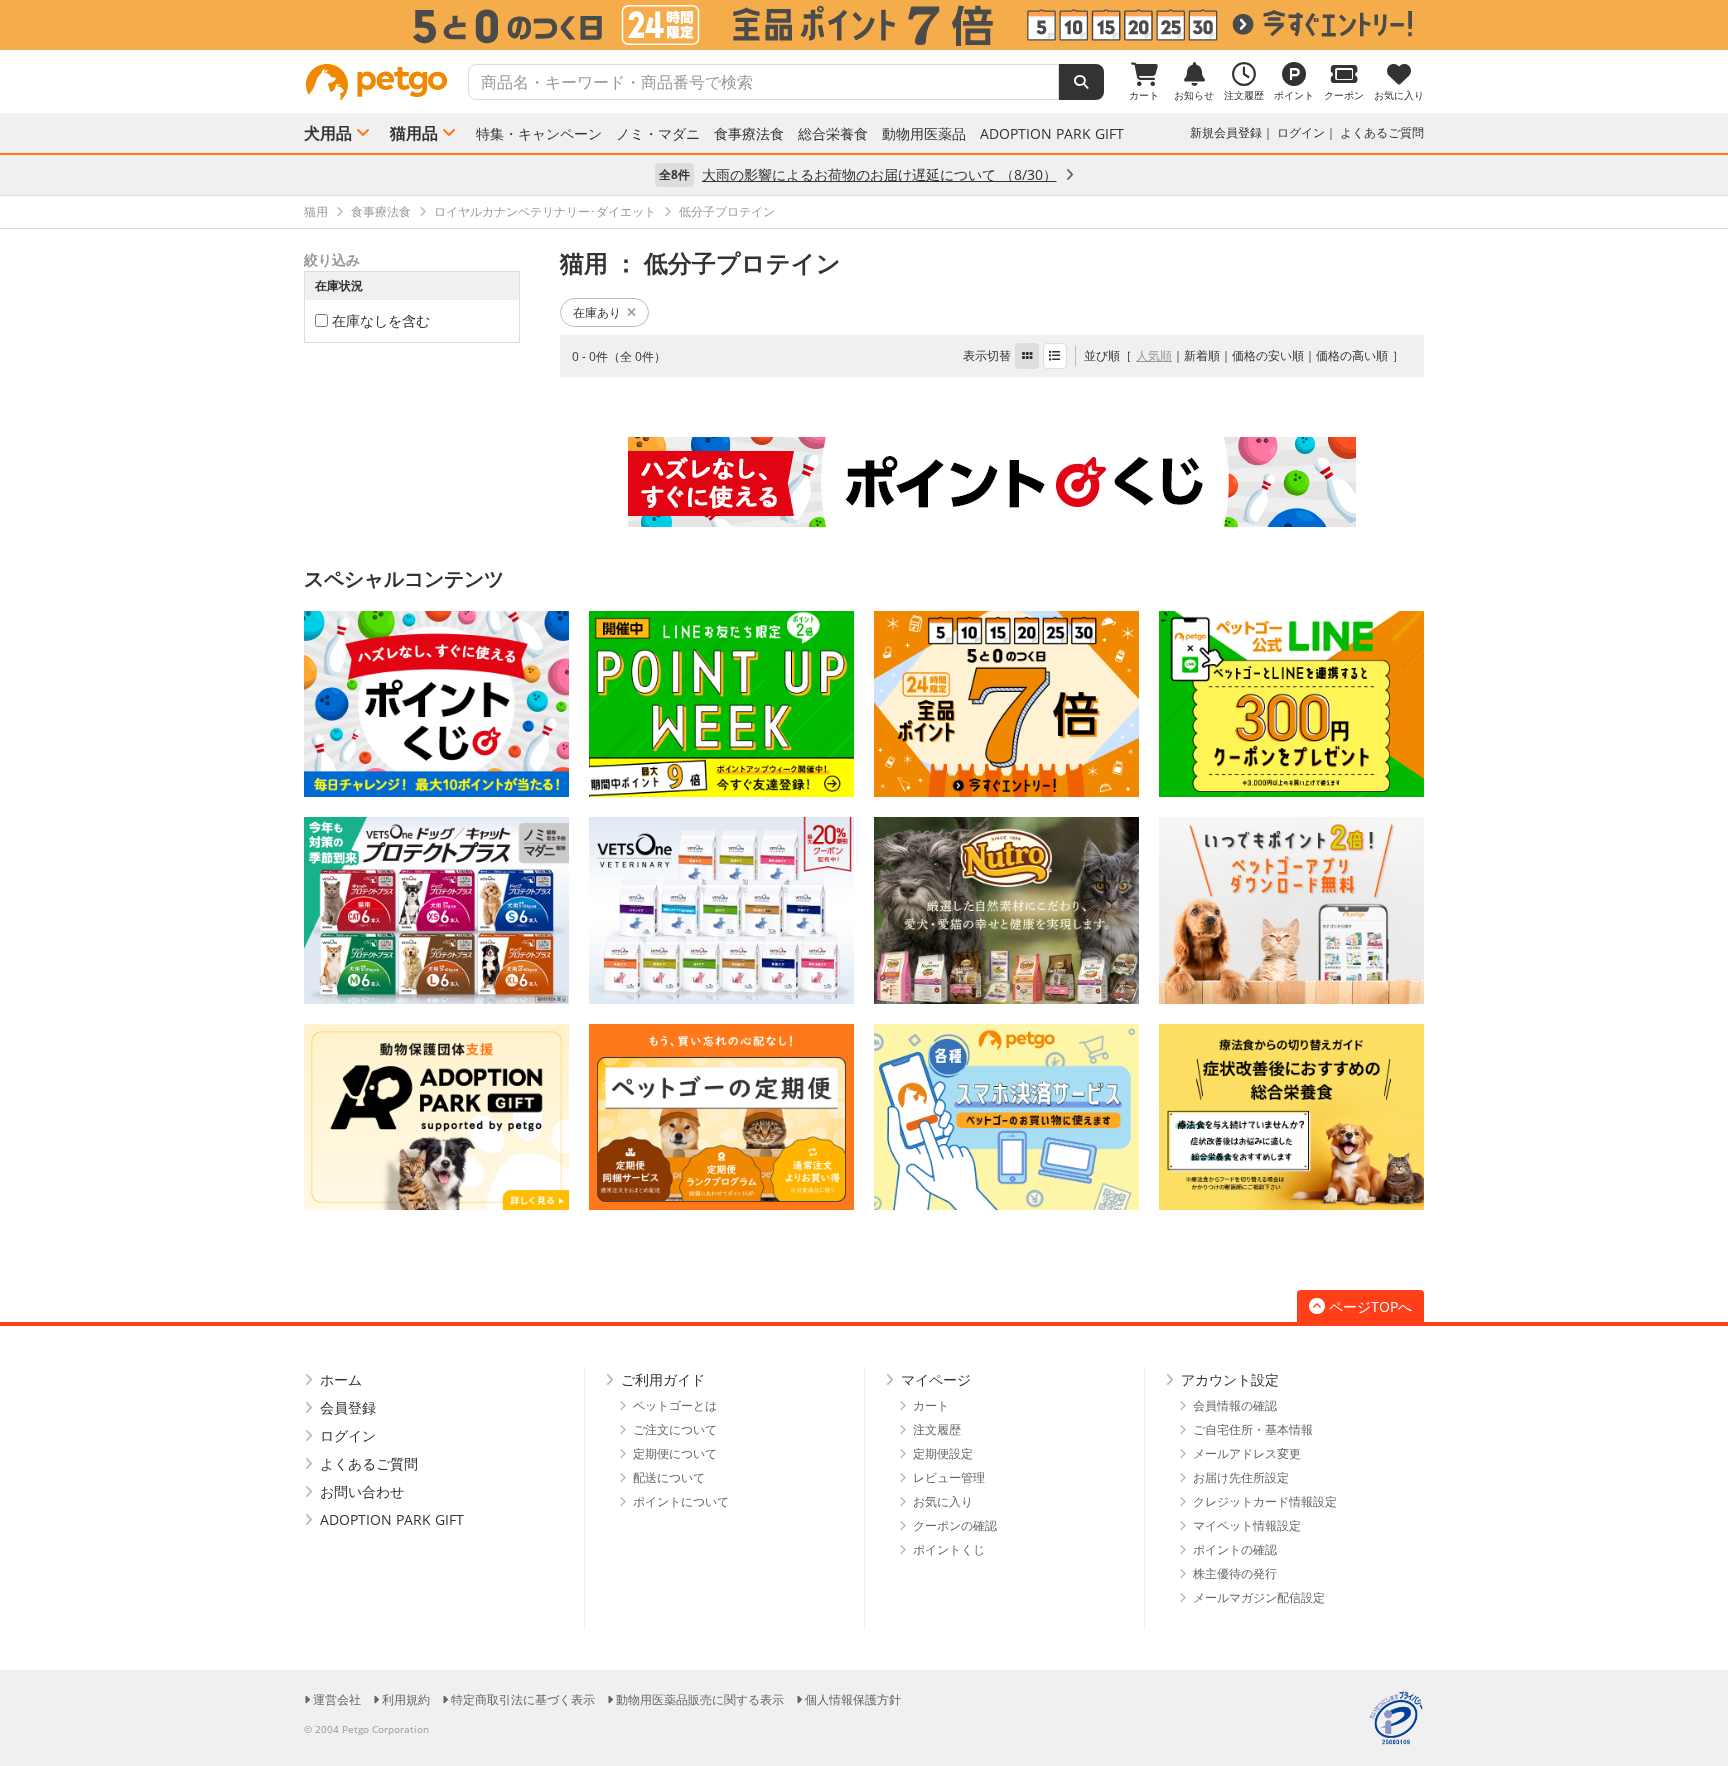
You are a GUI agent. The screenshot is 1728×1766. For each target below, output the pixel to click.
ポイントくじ (949, 1549)
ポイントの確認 (1235, 1549)
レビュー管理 (949, 1477)
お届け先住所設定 (1241, 1477)
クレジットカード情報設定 (1265, 1501)
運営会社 (337, 1699)
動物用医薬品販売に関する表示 (700, 1699)
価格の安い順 (1268, 355)
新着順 (1202, 355)
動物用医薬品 (924, 134)
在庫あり (597, 312)
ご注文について (675, 1429)
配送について (669, 1477)
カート (931, 1405)
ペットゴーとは (675, 1405)
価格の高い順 (1352, 355)
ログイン (1301, 132)
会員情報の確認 (1235, 1405)
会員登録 (348, 1407)
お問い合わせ (362, 1491)
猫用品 (414, 133)
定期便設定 (943, 1453)
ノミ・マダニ (658, 134)
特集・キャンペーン (539, 134)
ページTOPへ (1370, 1306)
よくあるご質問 (1382, 132)
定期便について (675, 1453)
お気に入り (943, 1501)
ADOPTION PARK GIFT (1052, 134)
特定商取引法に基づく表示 (523, 1699)
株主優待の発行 (1235, 1573)
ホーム (341, 1379)
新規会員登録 (1226, 132)
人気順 (1154, 355)
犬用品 (328, 133)
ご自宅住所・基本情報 (1253, 1429)
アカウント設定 (1230, 1379)
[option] (864, 25)
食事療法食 (749, 134)
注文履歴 (937, 1429)
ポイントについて (681, 1501)
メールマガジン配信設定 (1259, 1597)
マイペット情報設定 (1247, 1525)
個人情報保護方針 (853, 1699)
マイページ (936, 1379)
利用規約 (406, 1699)
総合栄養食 (833, 134)
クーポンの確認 (955, 1525)
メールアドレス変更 (1247, 1453)
